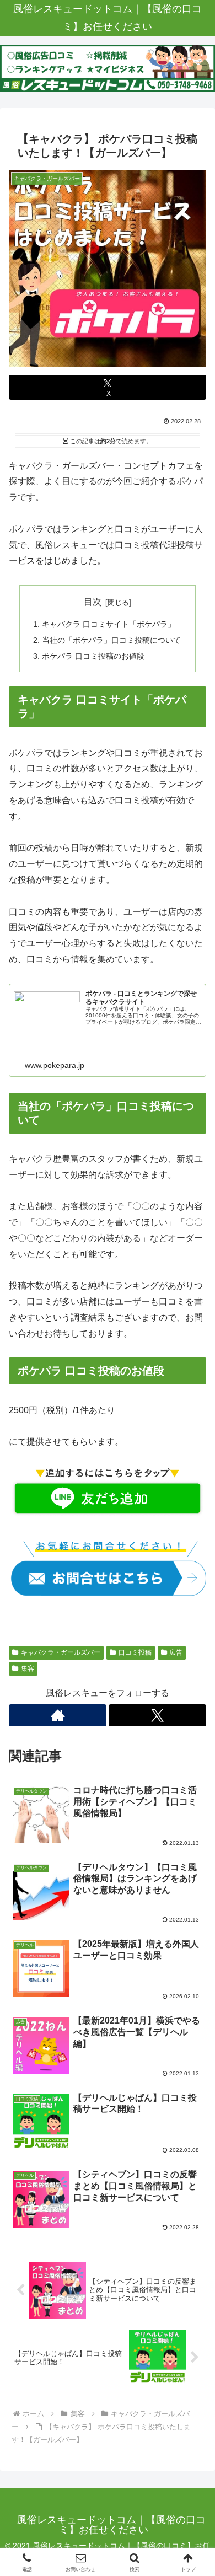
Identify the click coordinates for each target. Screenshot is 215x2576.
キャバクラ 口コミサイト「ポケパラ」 (109, 624)
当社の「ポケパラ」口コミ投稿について (111, 640)
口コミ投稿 (135, 1652)
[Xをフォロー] (157, 1715)
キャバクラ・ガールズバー (61, 1652)
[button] (193, 1795)
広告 (176, 1652)
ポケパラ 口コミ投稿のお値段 (93, 656)
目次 (93, 602)
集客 (28, 1668)
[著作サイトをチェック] (58, 1715)
